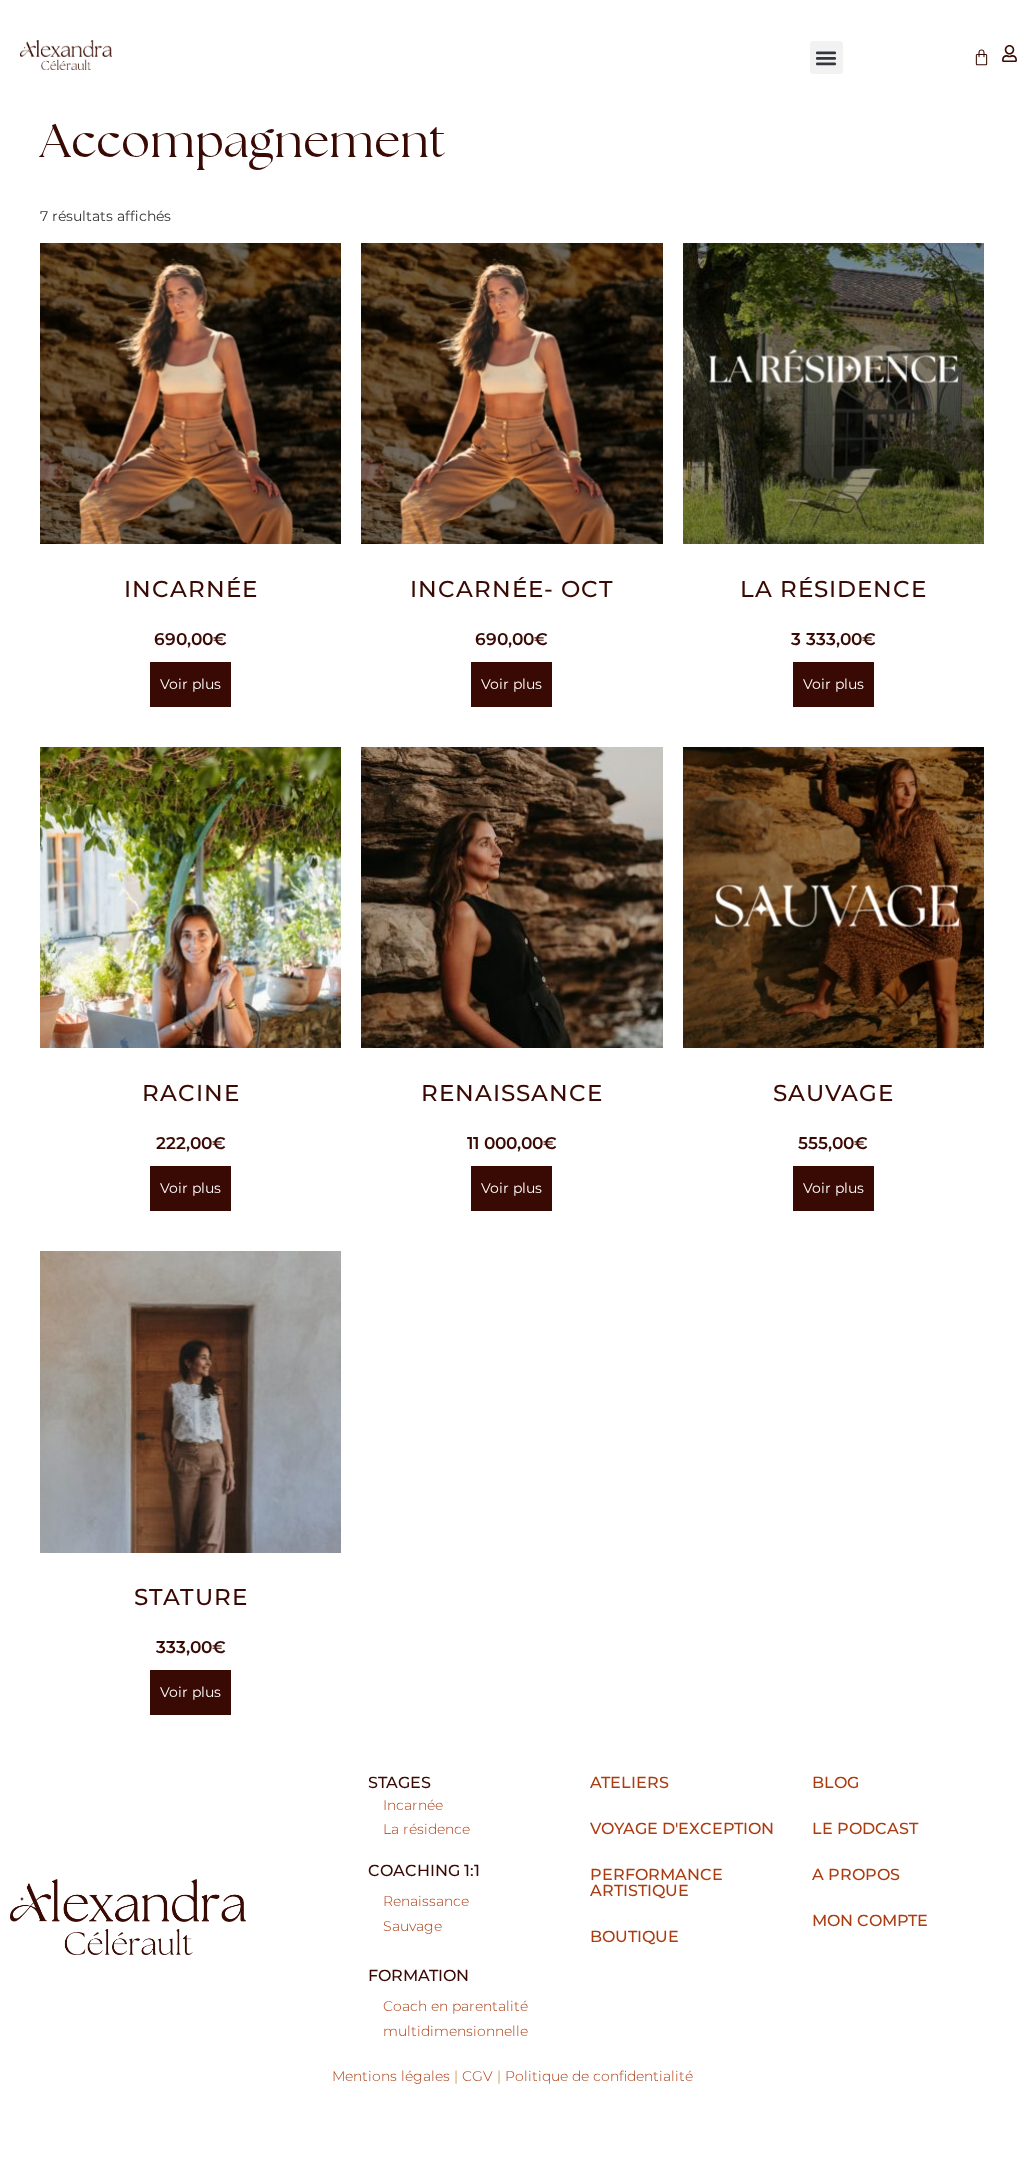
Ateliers (629, 1782)
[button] (826, 57)
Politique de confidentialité (599, 2076)
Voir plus (190, 684)
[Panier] (981, 57)
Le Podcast (865, 1828)
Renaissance (426, 1901)
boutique (634, 1936)
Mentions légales (391, 2076)
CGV (477, 2076)
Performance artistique (656, 1882)
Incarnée (413, 1805)
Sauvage (412, 1926)
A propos (856, 1874)
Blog (835, 1782)
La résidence (426, 1829)
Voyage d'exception (682, 1828)
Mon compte (870, 1920)
